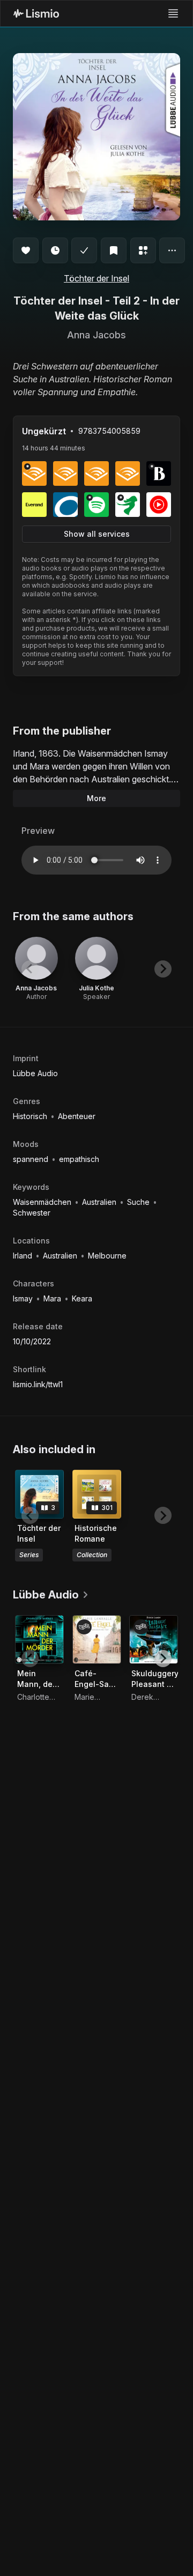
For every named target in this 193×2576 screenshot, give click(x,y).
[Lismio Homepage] (36, 13)
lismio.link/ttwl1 (38, 1384)
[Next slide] (163, 969)
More (96, 798)
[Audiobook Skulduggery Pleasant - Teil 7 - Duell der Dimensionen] (154, 1639)
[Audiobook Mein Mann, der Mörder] (39, 1639)
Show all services (97, 534)
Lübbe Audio (35, 1073)
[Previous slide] (30, 969)
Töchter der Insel (96, 278)
